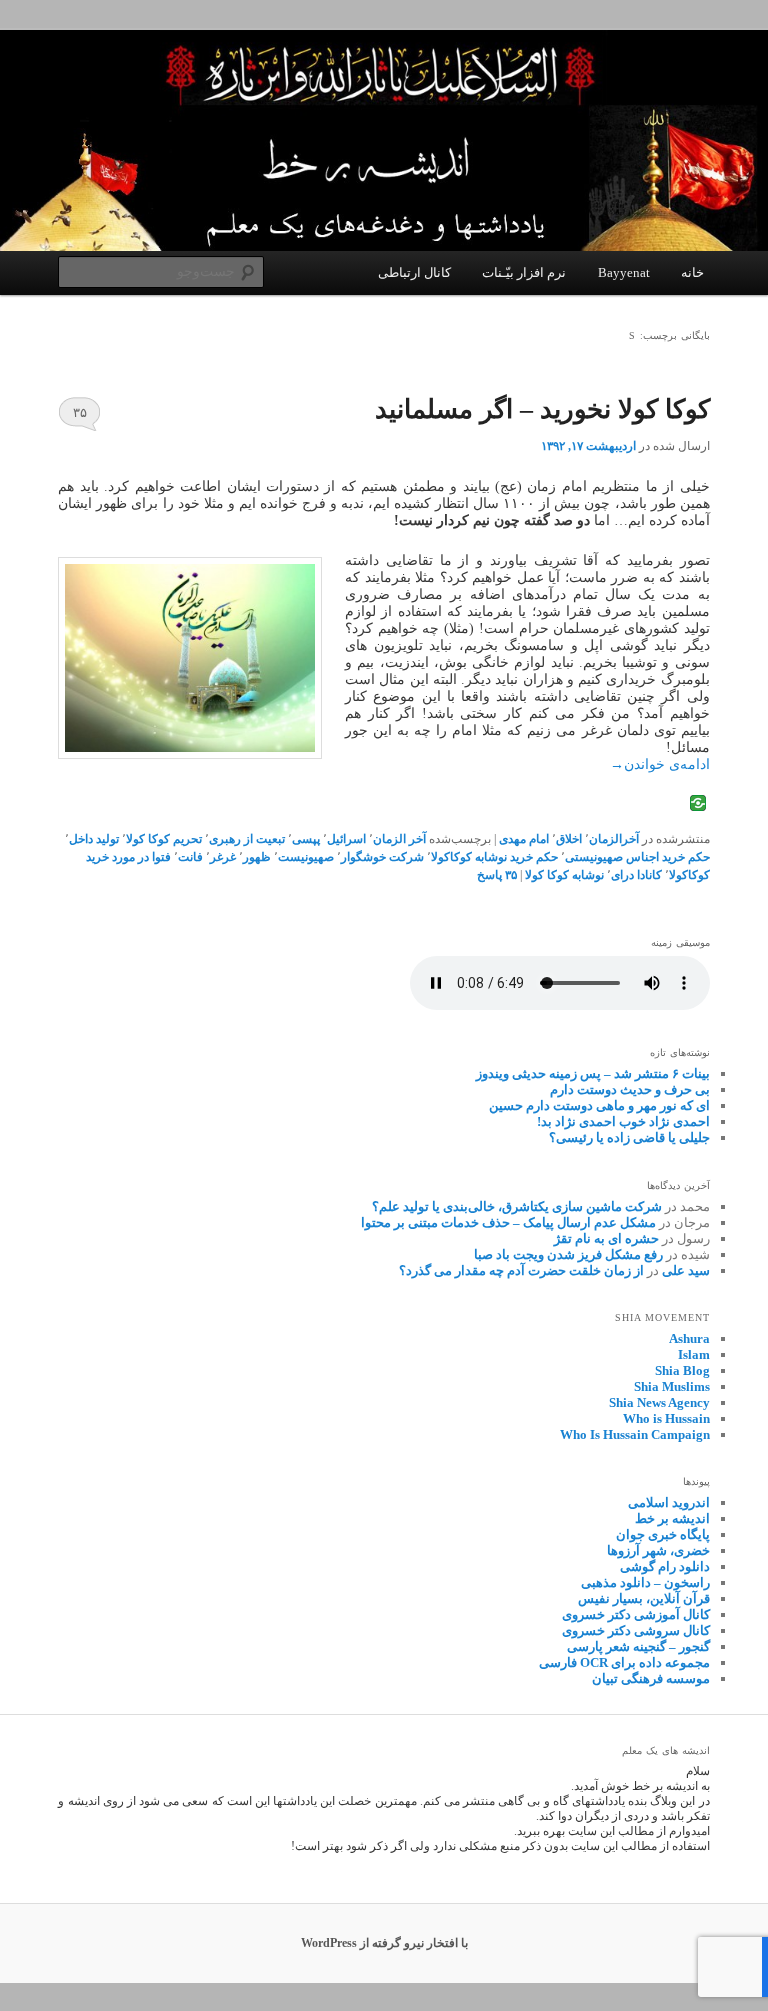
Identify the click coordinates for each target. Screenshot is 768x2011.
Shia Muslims (672, 1386)
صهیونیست (306, 857)
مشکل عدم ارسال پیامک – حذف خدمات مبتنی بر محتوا (508, 1222)
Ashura (689, 1338)
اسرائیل (346, 839)
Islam (694, 1354)
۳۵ (80, 412)
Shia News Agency (659, 1402)
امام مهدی (524, 839)
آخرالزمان (614, 839)
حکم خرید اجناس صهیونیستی (637, 857)
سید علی (686, 1270)
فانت (190, 857)
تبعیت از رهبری (247, 839)
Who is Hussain (666, 1418)
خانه (692, 272)
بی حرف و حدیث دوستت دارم (630, 1089)
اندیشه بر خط (672, 1518)
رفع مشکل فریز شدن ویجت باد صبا (568, 1254)
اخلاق (569, 839)
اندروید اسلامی (669, 1502)
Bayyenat (624, 272)
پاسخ (497, 875)
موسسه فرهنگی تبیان (651, 1678)
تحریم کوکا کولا (164, 839)
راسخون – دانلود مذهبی (645, 1582)
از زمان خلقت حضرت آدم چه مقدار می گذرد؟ (521, 1270)
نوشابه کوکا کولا (564, 875)
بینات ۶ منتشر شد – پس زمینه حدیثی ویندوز (593, 1073)
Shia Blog (682, 1370)
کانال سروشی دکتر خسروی (636, 1630)
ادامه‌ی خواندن (660, 764)
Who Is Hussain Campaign (635, 1434)
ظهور (257, 857)
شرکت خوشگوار (382, 857)
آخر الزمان (399, 839)
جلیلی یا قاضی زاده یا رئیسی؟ (629, 1137)
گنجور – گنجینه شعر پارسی (638, 1646)
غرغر (223, 857)
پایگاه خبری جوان (663, 1534)
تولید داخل (94, 839)
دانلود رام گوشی (665, 1566)
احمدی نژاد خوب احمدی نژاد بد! (623, 1121)
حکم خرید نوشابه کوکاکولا (494, 857)
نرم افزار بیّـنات (524, 272)
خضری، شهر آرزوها (658, 1550)
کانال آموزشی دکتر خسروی (636, 1614)
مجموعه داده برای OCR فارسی (624, 1662)
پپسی (306, 839)
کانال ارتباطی (414, 272)
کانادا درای (636, 875)
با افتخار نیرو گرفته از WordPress (384, 1943)
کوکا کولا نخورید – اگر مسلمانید (542, 409)
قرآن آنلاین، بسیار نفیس (644, 1598)
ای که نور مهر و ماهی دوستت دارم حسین (599, 1105)
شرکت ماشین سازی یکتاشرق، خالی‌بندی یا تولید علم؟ (517, 1206)
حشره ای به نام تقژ (606, 1238)
